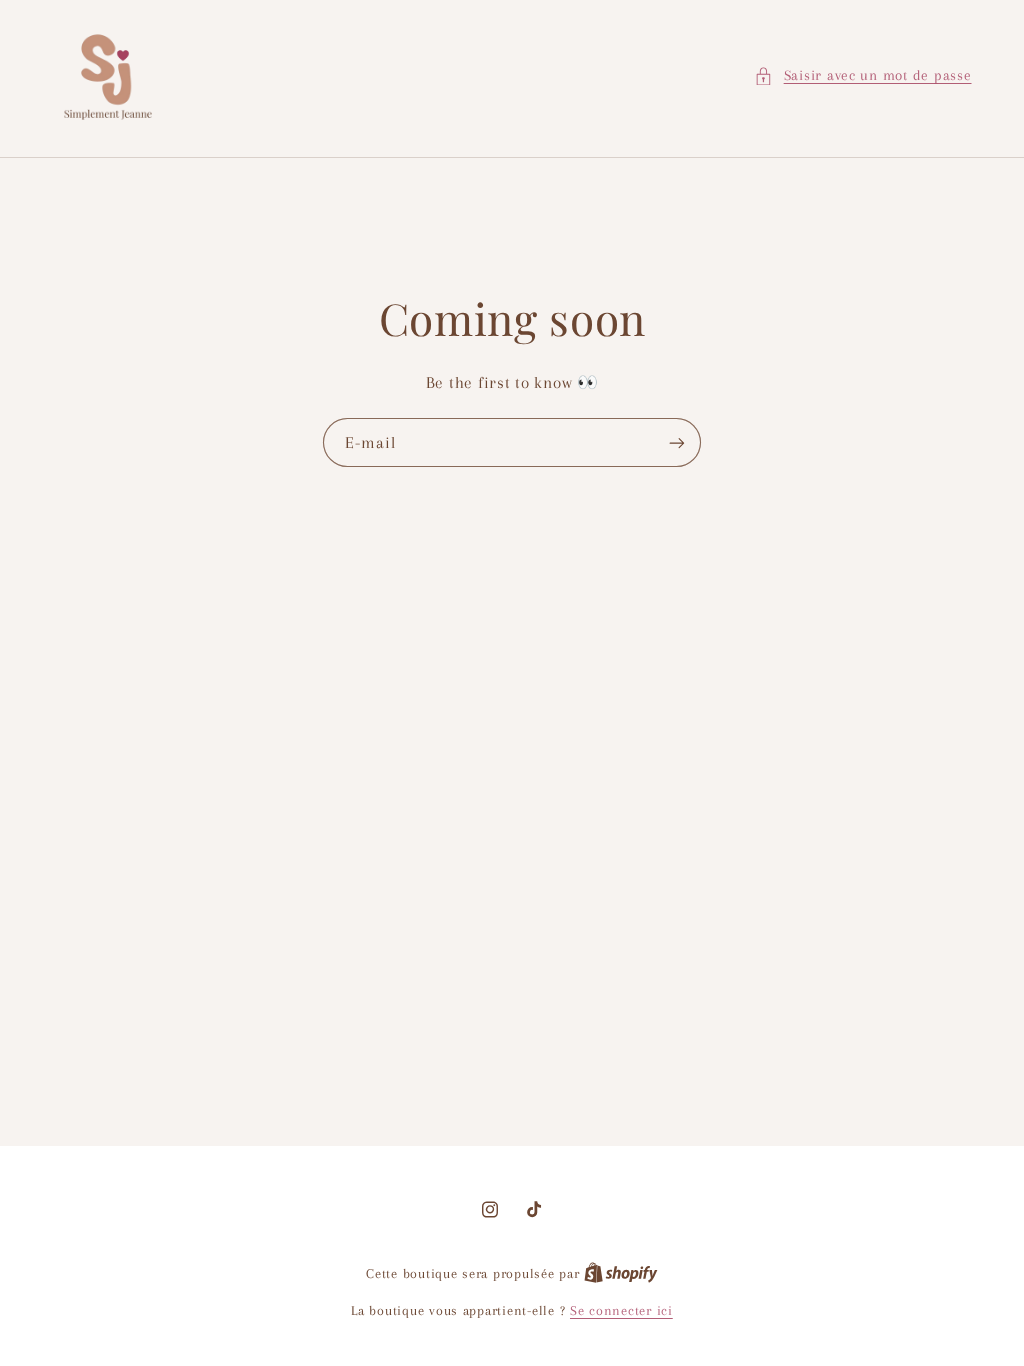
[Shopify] (621, 1273)
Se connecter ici (621, 1310)
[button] (862, 76)
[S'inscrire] (677, 442)
